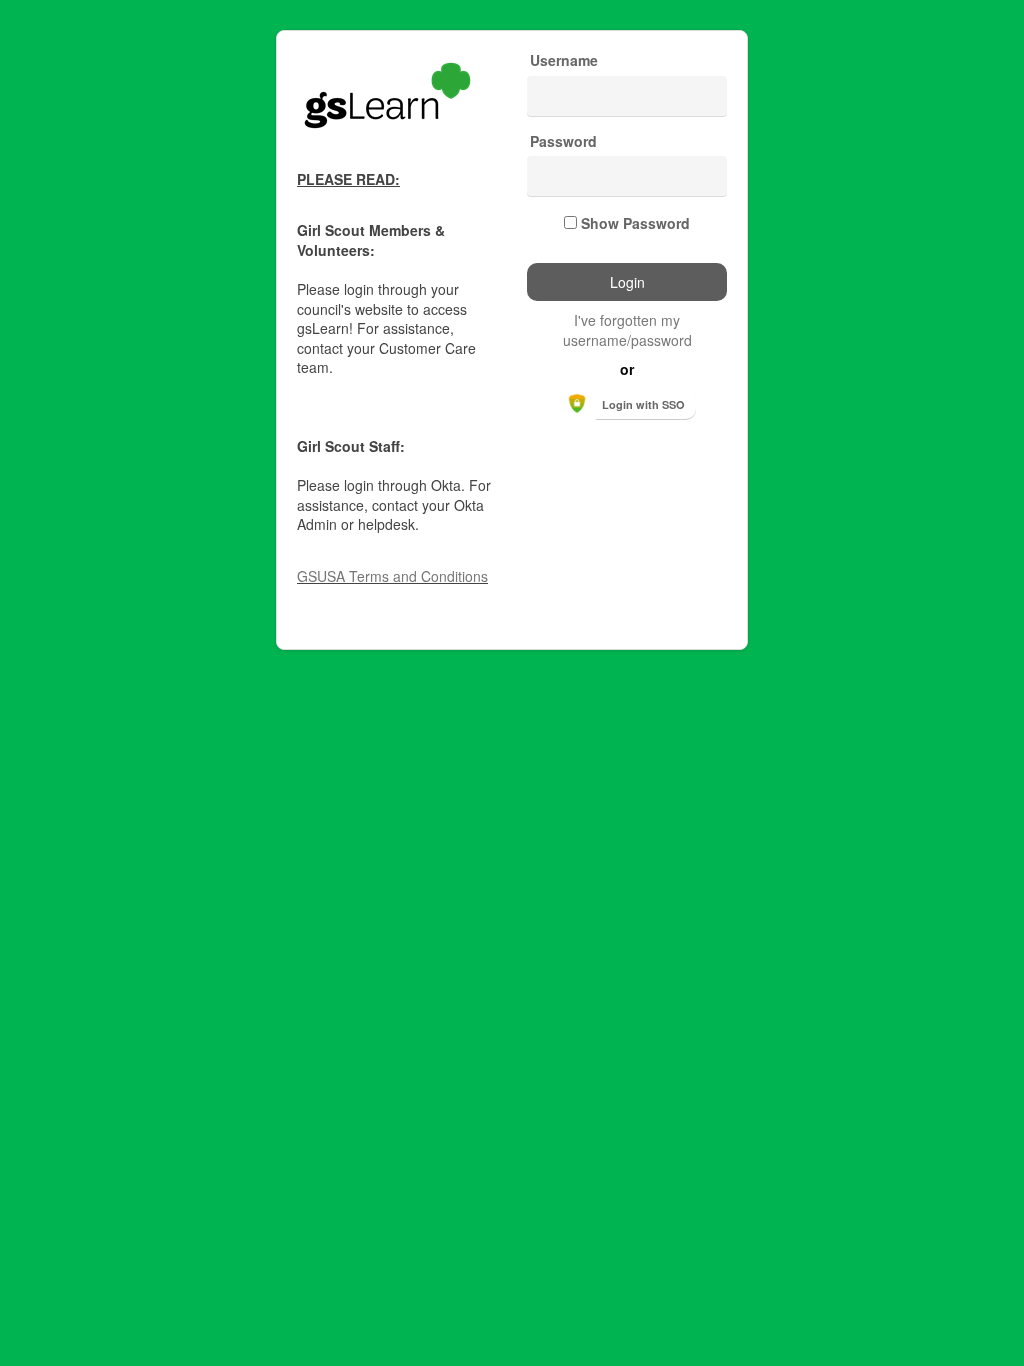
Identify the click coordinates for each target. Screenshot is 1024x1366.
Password (563, 141)
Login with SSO (643, 404)
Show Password (635, 223)
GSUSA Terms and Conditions (392, 576)
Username (564, 60)
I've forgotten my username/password (627, 330)
